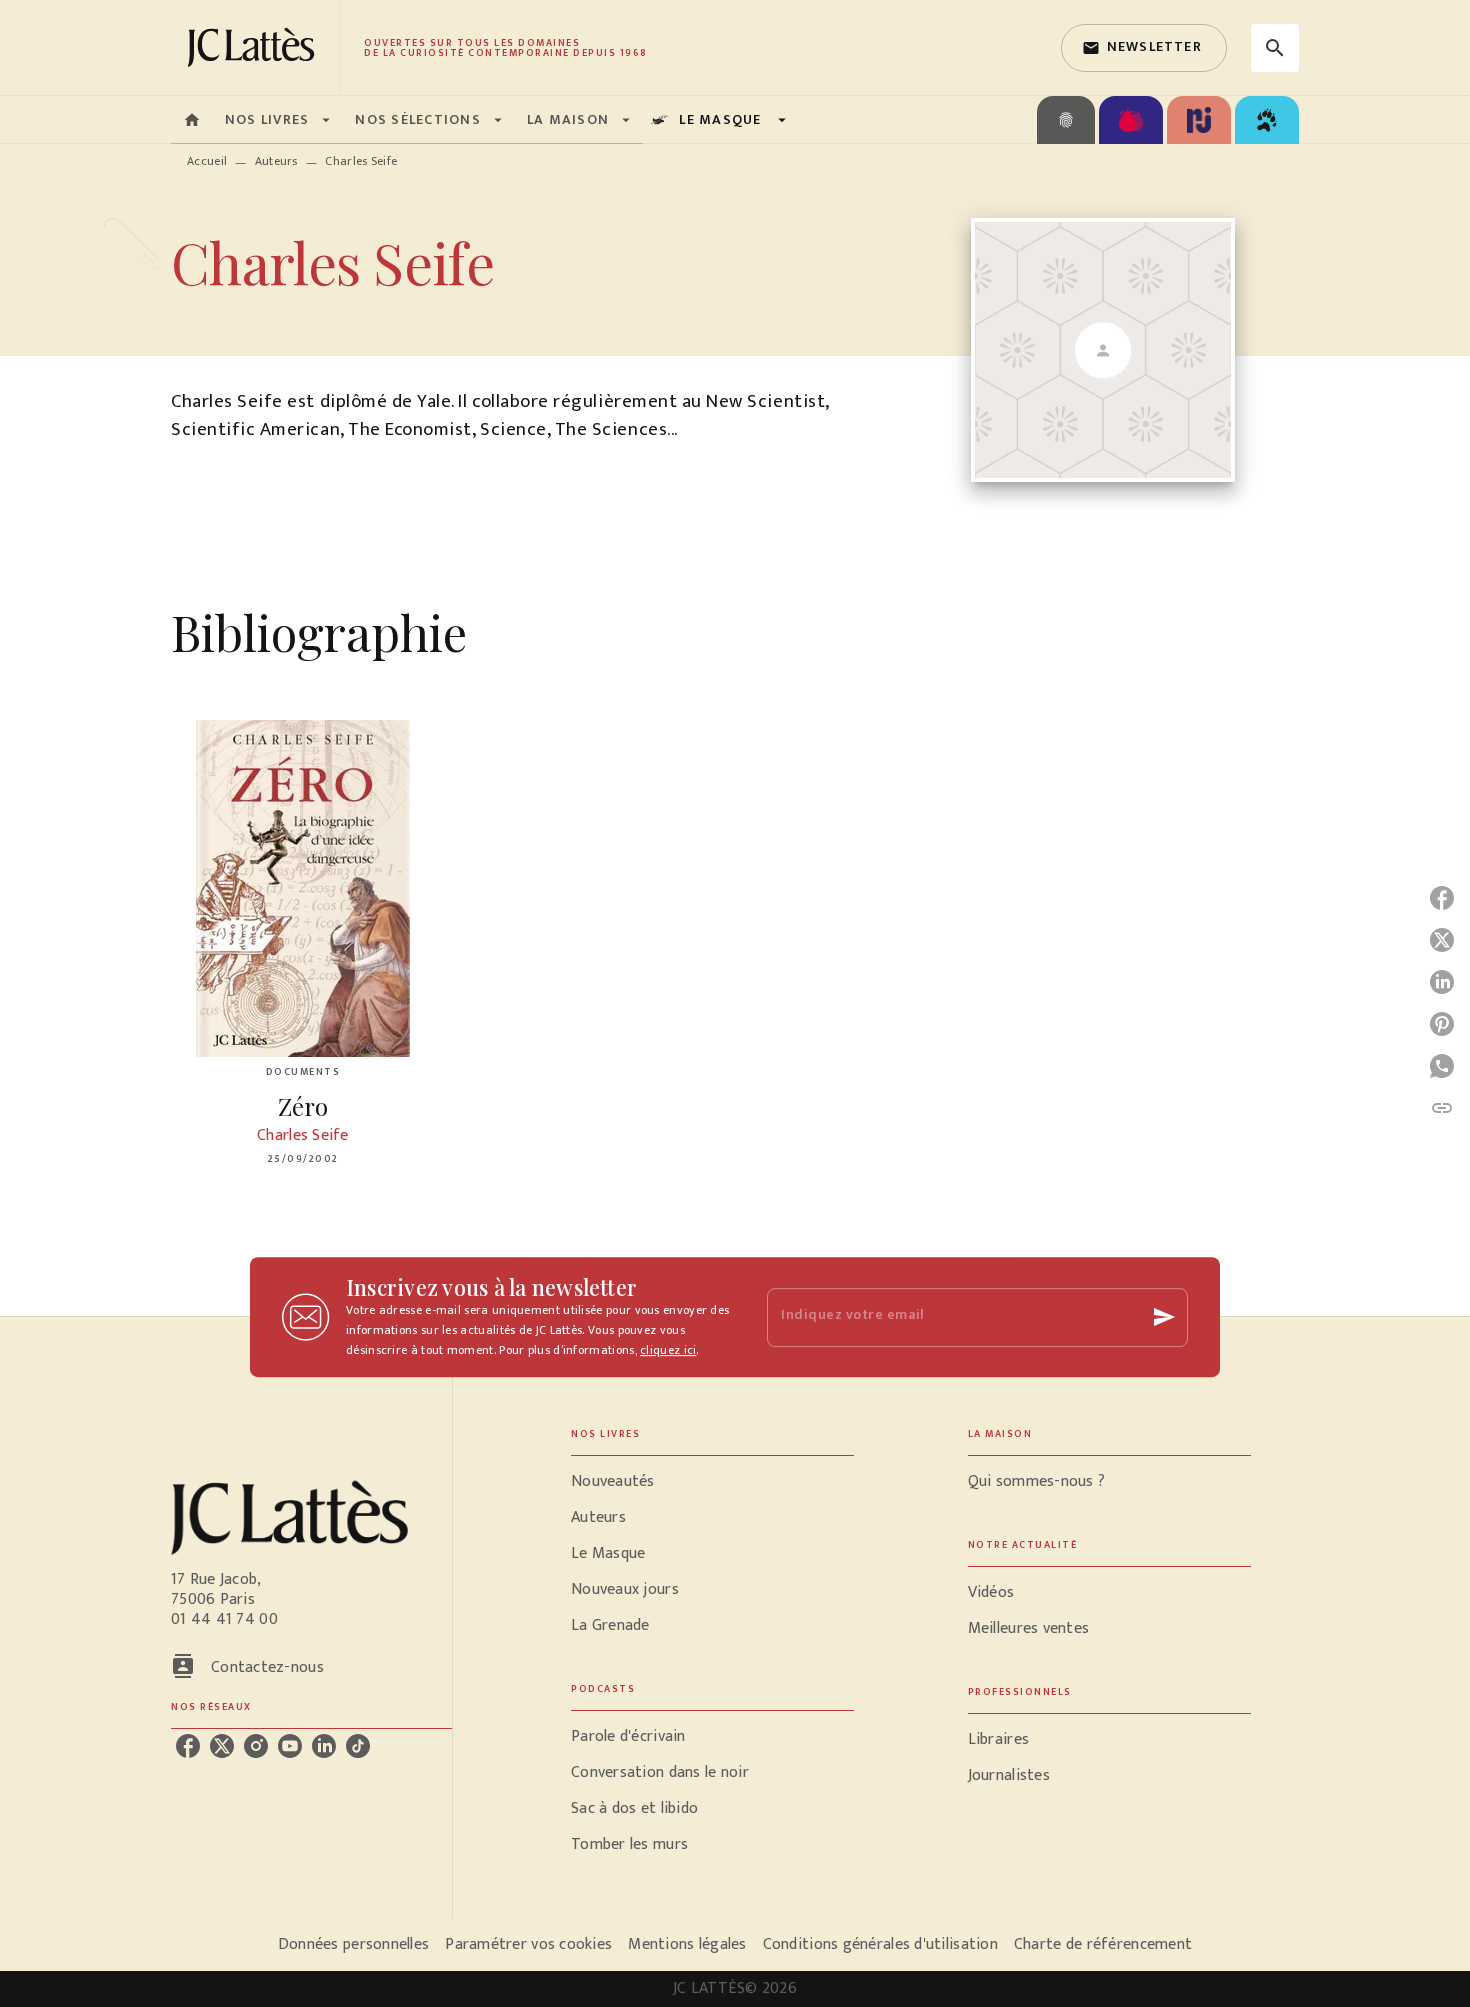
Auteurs (276, 161)
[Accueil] (255, 47)
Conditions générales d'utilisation (880, 1944)
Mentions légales (687, 1944)
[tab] (192, 120)
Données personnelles (353, 1944)
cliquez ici (668, 1350)
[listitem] (188, 1746)
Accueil (207, 161)
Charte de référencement (1103, 1944)
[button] (1144, 48)
